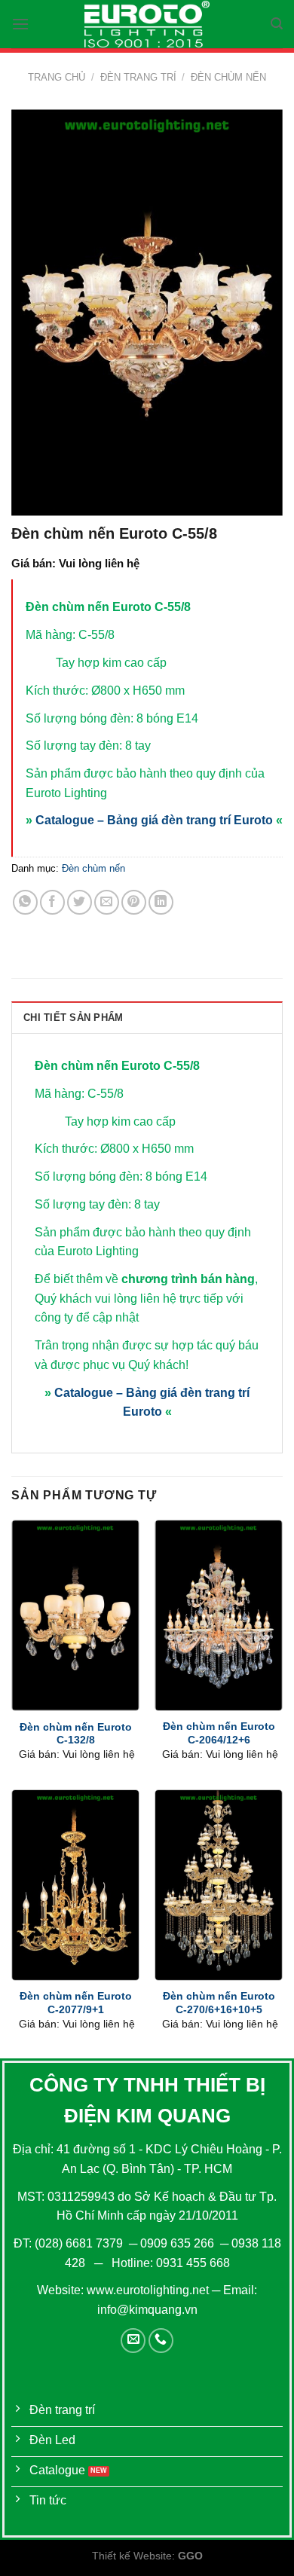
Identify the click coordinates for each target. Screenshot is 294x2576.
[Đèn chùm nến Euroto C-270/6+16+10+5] (219, 1885)
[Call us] (161, 2341)
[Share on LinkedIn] (161, 902)
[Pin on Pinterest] (134, 902)
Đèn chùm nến (228, 77)
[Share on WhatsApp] (25, 902)
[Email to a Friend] (107, 902)
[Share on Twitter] (80, 902)
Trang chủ (57, 77)
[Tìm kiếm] (277, 24)
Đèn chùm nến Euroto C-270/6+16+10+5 (219, 2003)
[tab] (147, 1017)
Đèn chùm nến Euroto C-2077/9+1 (76, 2003)
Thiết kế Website (132, 2556)
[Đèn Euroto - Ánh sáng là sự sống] (147, 24)
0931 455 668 (193, 2263)
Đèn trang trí (138, 77)
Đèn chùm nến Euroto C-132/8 (76, 1734)
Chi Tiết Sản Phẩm (73, 1018)
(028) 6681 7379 (80, 2243)
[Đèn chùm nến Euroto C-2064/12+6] (219, 1615)
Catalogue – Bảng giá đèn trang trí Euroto (154, 820)
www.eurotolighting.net (148, 2290)
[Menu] (20, 24)
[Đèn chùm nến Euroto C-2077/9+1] (75, 1885)
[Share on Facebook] (52, 902)
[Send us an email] (133, 2341)
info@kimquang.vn (147, 2310)
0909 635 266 (177, 2243)
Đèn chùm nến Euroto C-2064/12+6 (219, 1733)
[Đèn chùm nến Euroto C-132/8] (75, 1615)
